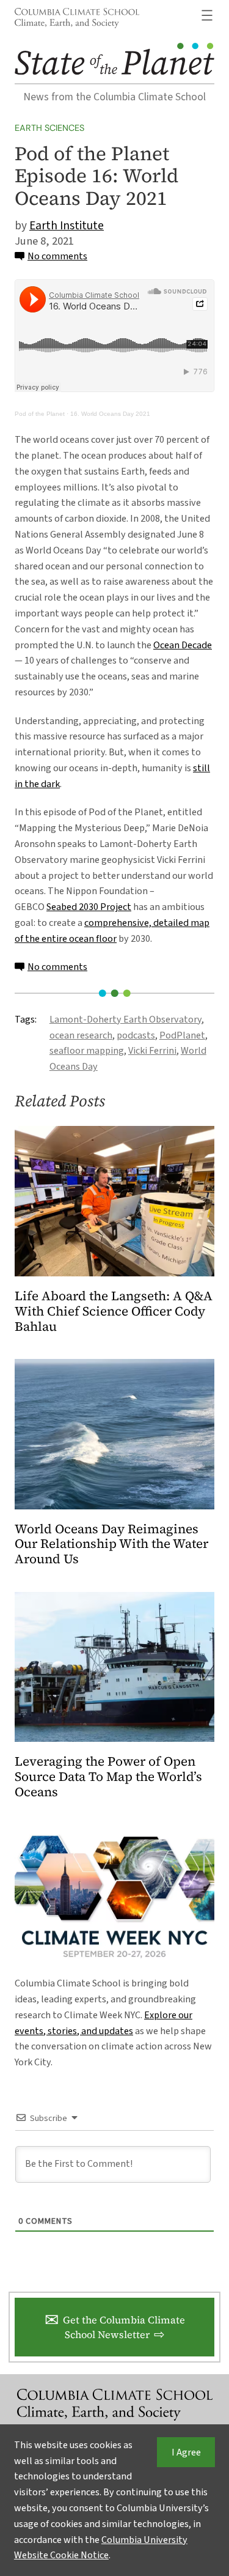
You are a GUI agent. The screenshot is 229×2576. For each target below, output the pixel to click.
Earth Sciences (49, 128)
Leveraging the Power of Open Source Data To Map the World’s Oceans (108, 1777)
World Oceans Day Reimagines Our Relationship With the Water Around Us (111, 1545)
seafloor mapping (87, 1050)
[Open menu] (207, 15)
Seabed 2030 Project (89, 907)
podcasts (136, 1035)
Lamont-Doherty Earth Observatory (125, 1019)
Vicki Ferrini (152, 1050)
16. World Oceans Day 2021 (110, 414)
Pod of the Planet (40, 414)
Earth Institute (67, 226)
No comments (57, 256)
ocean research (81, 1035)
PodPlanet (182, 1035)
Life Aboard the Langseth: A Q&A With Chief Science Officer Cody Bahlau (114, 1312)
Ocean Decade (183, 645)
